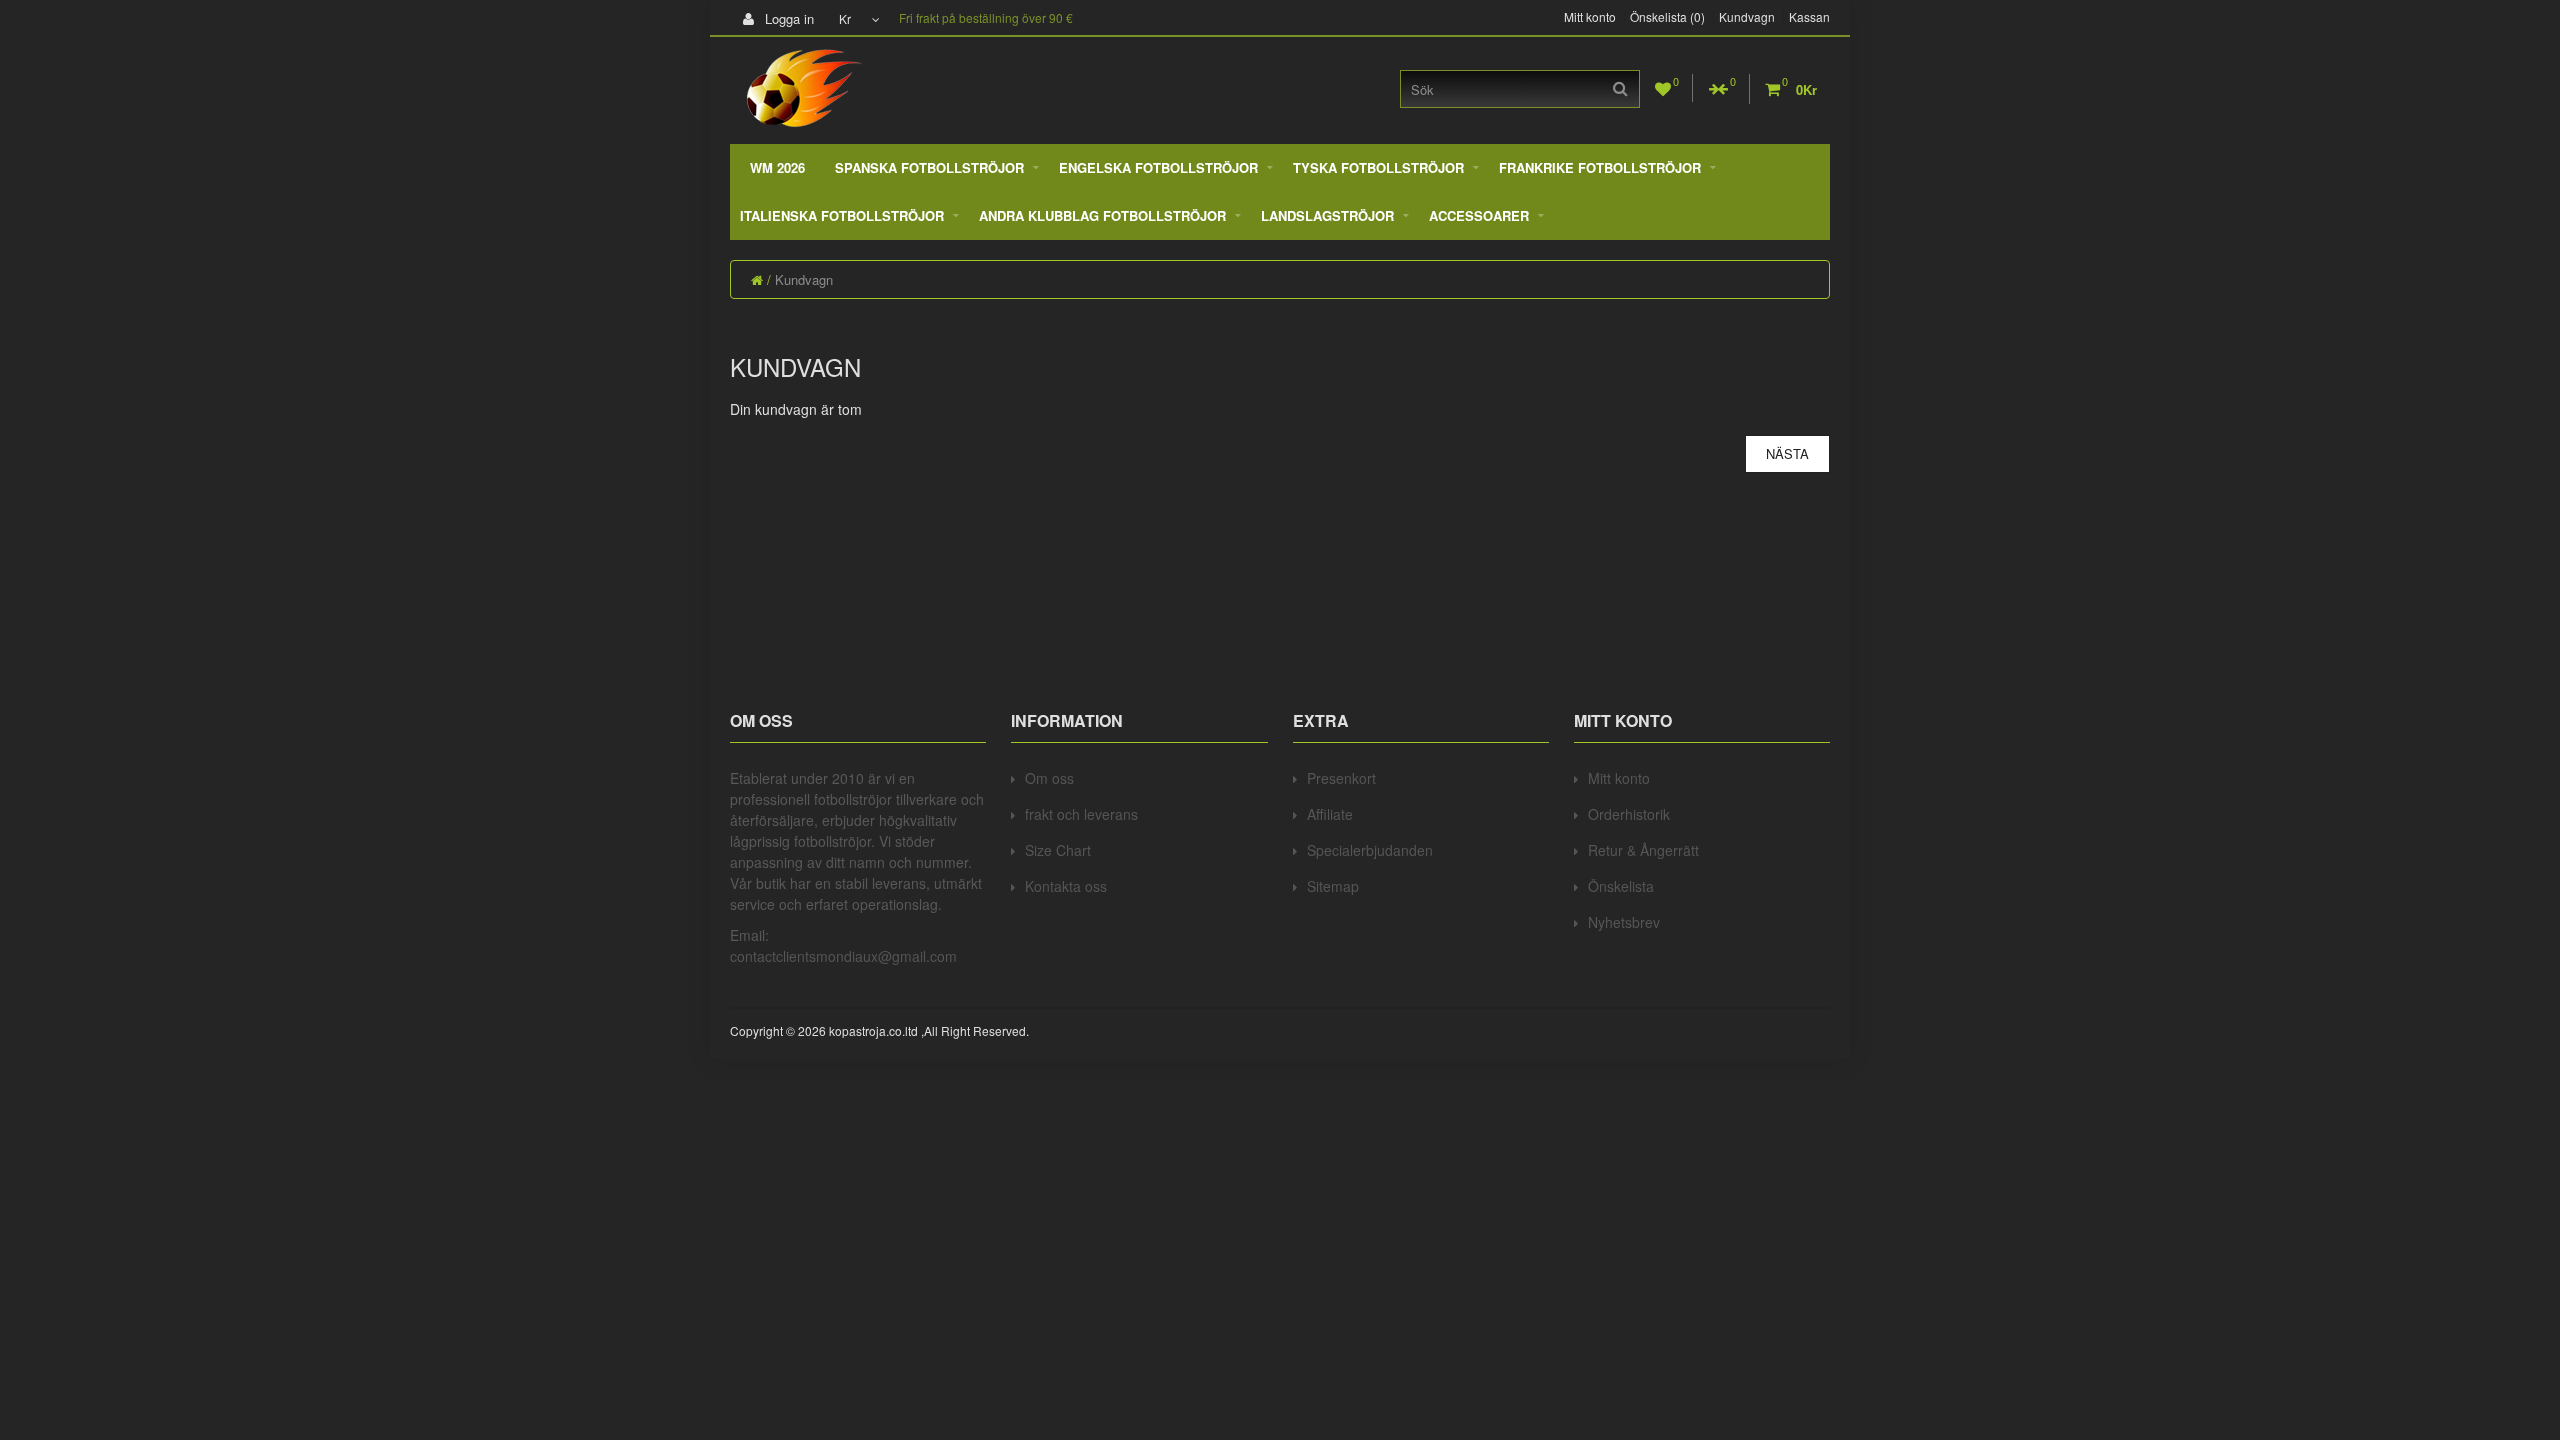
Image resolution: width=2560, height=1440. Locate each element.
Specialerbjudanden (1370, 850)
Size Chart (1058, 850)
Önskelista (1621, 886)
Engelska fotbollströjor (1158, 167)
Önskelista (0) (1667, 17)
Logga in (787, 18)
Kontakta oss (1066, 886)
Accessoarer (1479, 215)
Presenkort (1341, 778)
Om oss (1049, 778)
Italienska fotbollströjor (842, 215)
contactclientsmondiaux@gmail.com (843, 956)
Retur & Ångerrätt (1643, 850)
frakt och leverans (1081, 814)
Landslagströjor (1327, 215)
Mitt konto (1590, 17)
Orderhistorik (1629, 814)
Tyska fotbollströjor (1378, 167)
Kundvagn (1747, 17)
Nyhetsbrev (1624, 922)
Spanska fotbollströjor (929, 167)
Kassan (1809, 17)
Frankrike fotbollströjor (1600, 167)
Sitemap (1333, 886)
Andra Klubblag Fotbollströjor (1102, 215)
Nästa (1787, 453)
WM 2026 (777, 167)
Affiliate (1330, 814)
